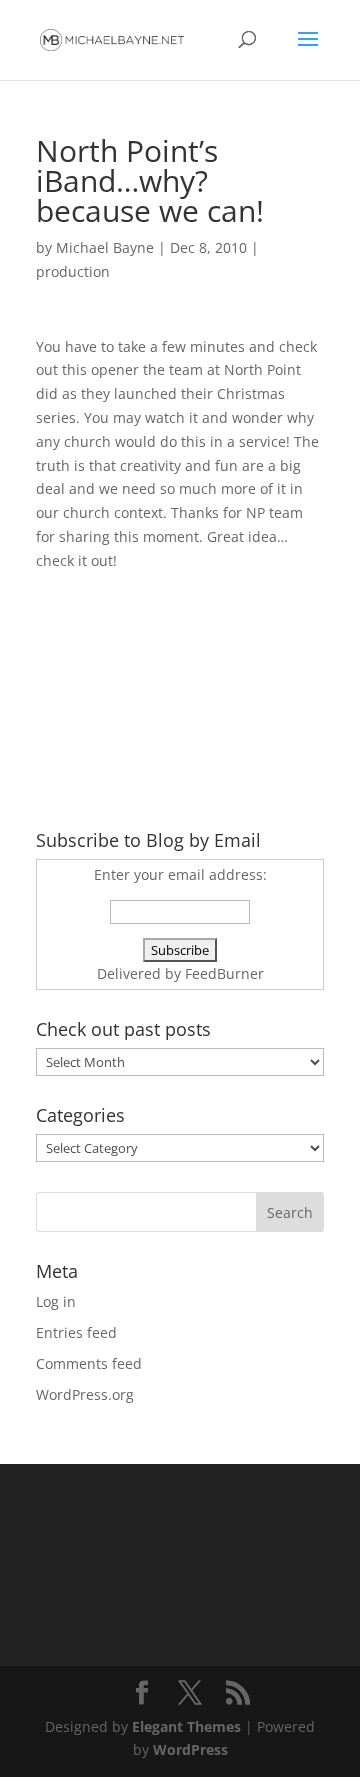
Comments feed (89, 1363)
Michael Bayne (105, 247)
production (73, 271)
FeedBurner (224, 973)
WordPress (190, 1749)
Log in (56, 1301)
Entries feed (76, 1332)
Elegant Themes (186, 1726)
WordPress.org (85, 1394)
